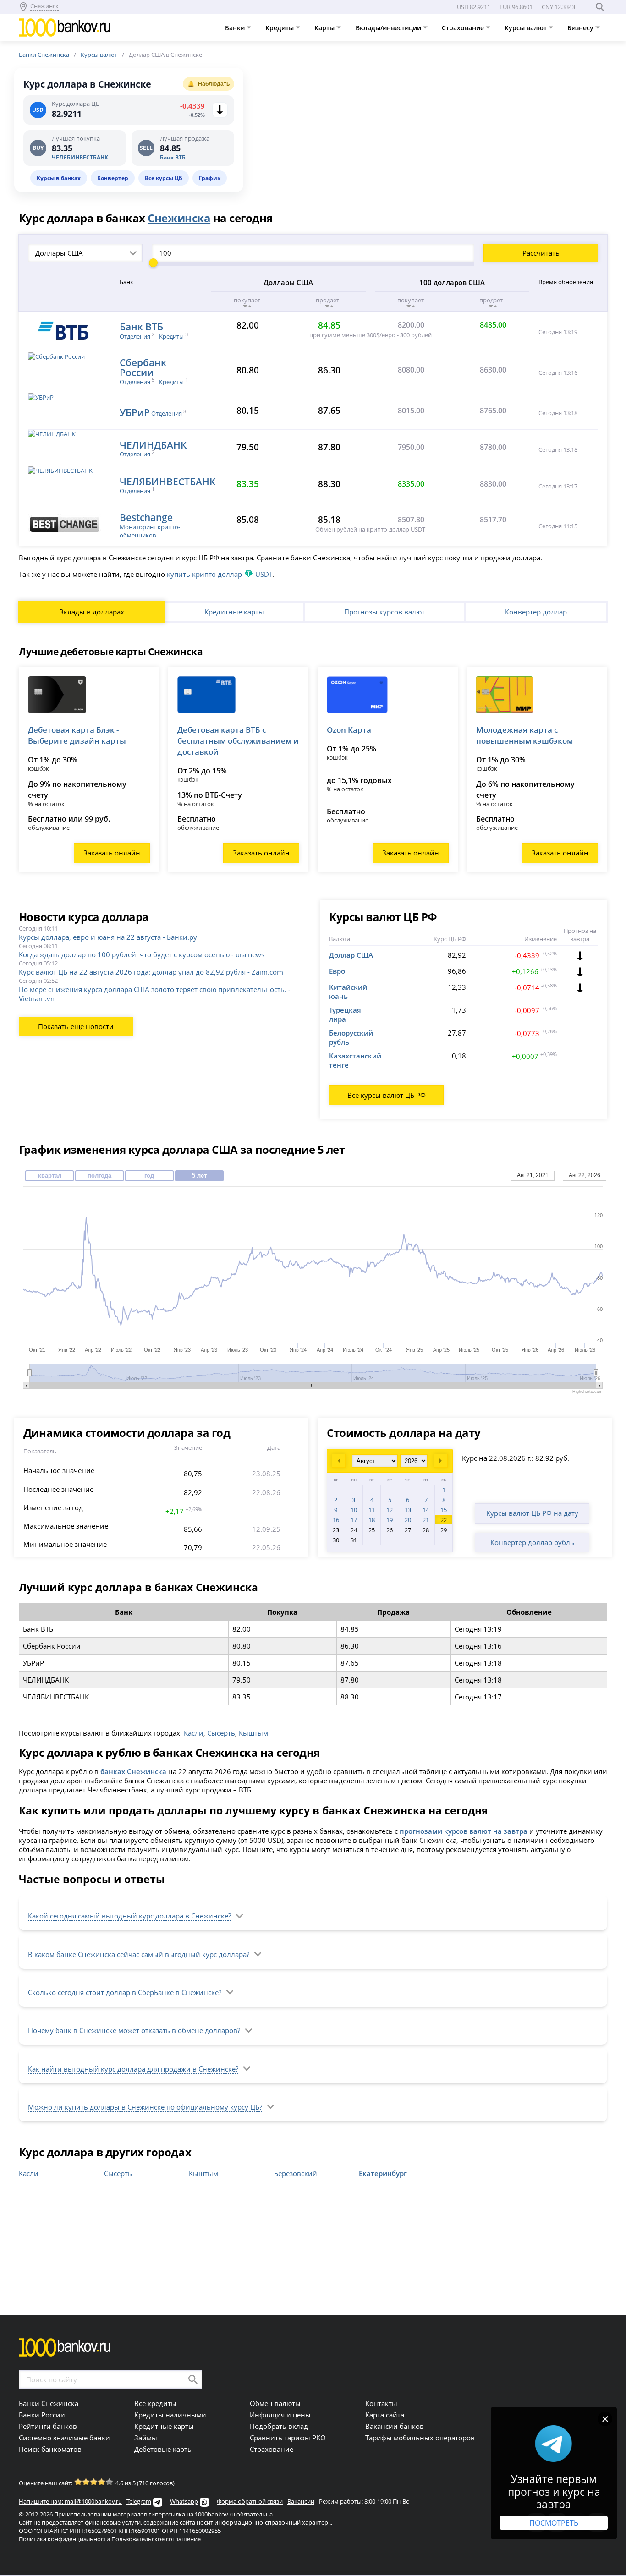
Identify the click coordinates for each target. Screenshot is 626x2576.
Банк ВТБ (173, 157)
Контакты (381, 2403)
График (210, 178)
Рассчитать (541, 253)
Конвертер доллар (536, 612)
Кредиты (280, 28)
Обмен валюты (275, 2403)
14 (426, 1510)
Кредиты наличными (170, 2415)
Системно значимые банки (64, 2438)
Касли (194, 1733)
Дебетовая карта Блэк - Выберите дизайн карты (77, 735)
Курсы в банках (59, 178)
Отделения (135, 336)
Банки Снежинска (44, 55)
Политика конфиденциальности (64, 2539)
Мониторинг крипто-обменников (150, 531)
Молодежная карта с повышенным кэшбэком (524, 735)
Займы (146, 2438)
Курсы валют (527, 28)
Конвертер (113, 178)
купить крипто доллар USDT (220, 574)
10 (354, 1510)
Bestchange (146, 517)
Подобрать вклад (279, 2426)
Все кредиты (155, 2403)
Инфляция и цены (280, 2415)
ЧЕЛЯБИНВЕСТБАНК (80, 157)
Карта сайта (385, 2415)
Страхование (464, 28)
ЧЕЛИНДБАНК (153, 445)
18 (372, 1520)
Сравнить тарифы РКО (288, 2438)
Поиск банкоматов (50, 2449)
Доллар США (351, 955)
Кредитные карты (234, 612)
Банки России (42, 2415)
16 (336, 1520)
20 (408, 1520)
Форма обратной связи (250, 2501)
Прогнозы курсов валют (384, 612)
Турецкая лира (345, 1014)
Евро (337, 971)
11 (372, 1510)
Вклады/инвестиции (389, 28)
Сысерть (221, 1733)
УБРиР (135, 412)
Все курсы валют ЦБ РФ (387, 1095)
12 (390, 1510)
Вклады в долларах (92, 612)
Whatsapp (184, 2501)
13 (408, 1510)
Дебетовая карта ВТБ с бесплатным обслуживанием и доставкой (238, 741)
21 (426, 1520)
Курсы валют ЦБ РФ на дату (532, 1513)
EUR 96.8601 (516, 7)
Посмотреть (554, 2523)
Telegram (139, 2501)
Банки (236, 28)
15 (444, 1510)
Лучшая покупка (76, 139)
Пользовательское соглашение (156, 2539)
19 (390, 1520)
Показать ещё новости (76, 1026)
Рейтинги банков (48, 2426)
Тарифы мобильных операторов (420, 2438)
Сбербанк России (143, 367)
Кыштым (253, 1733)
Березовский (296, 2173)
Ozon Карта (349, 730)
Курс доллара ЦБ (76, 104)
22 (444, 1520)
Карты (325, 28)
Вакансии (301, 2501)
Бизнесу (581, 28)
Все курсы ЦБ (164, 178)
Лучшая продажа (185, 139)
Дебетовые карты (164, 2449)
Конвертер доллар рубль (532, 1542)
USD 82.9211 (474, 7)
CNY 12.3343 (558, 7)
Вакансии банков (395, 2426)
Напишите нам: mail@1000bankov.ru (70, 2501)
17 (354, 1520)
